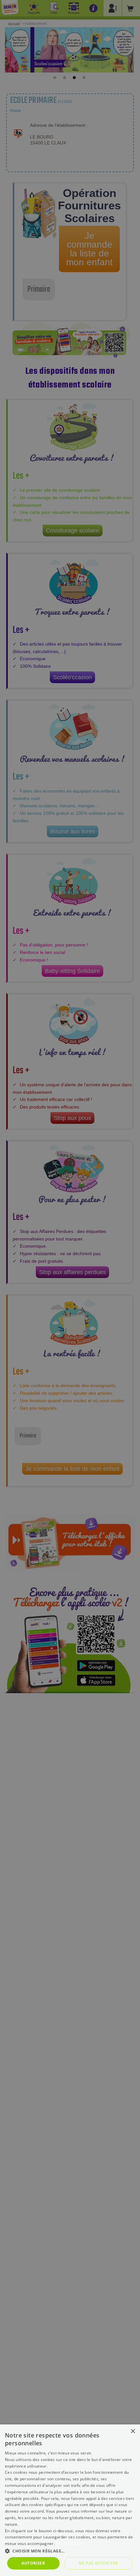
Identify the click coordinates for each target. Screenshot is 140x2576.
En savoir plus (69, 2543)
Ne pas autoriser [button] (98, 2563)
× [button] (133, 2431)
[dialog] (70, 2500)
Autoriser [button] (33, 2563)
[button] (70, 2551)
